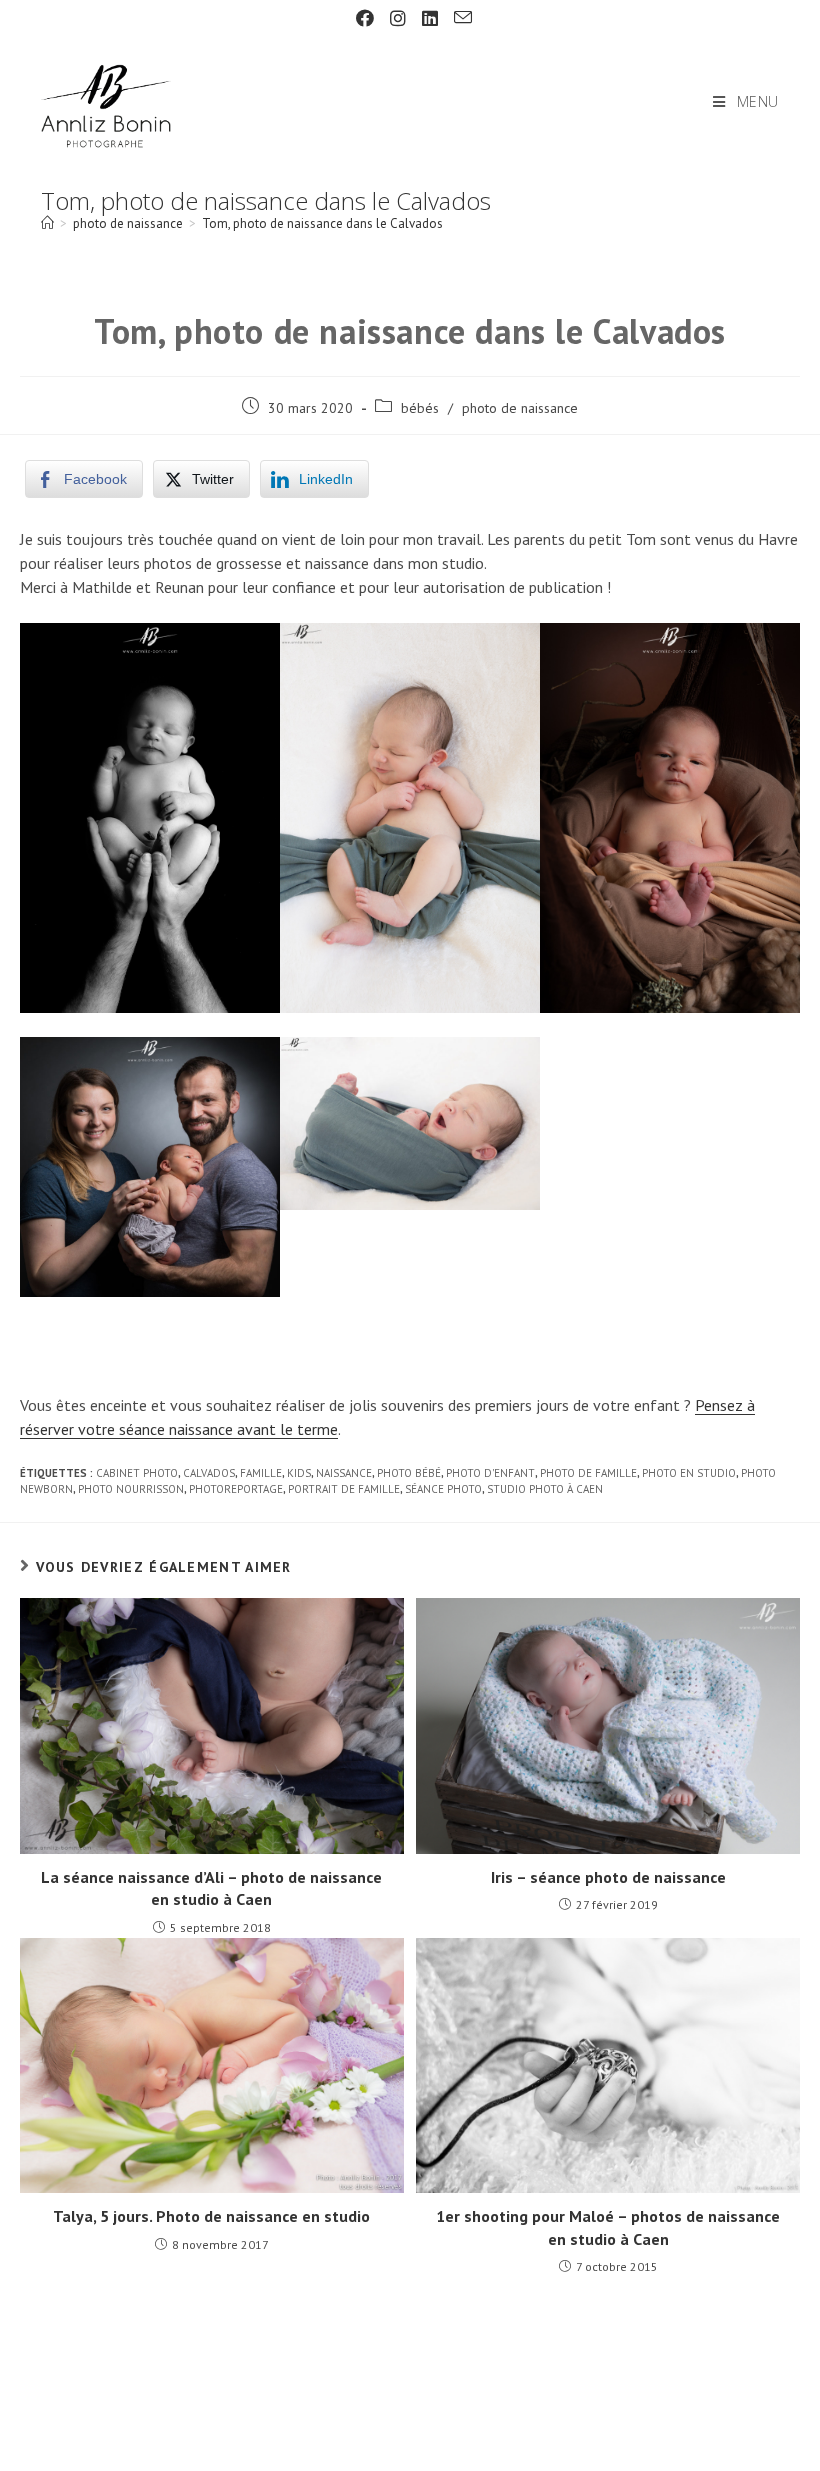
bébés (420, 408)
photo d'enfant (490, 1473)
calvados (209, 1473)
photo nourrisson (131, 1489)
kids (299, 1473)
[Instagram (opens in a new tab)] (398, 18)
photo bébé (409, 1473)
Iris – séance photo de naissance (608, 1877)
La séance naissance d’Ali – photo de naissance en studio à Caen (211, 1888)
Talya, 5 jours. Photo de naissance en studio (211, 2216)
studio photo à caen (545, 1489)
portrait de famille (344, 1489)
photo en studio (689, 1473)
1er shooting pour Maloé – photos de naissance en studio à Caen (608, 2227)
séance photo (443, 1489)
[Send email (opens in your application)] (459, 18)
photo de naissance (520, 408)
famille (261, 1473)
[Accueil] (47, 223)
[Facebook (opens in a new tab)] (365, 18)
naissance (344, 1473)
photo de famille (588, 1473)
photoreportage (236, 1489)
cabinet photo (137, 1473)
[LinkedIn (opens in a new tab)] (430, 18)
